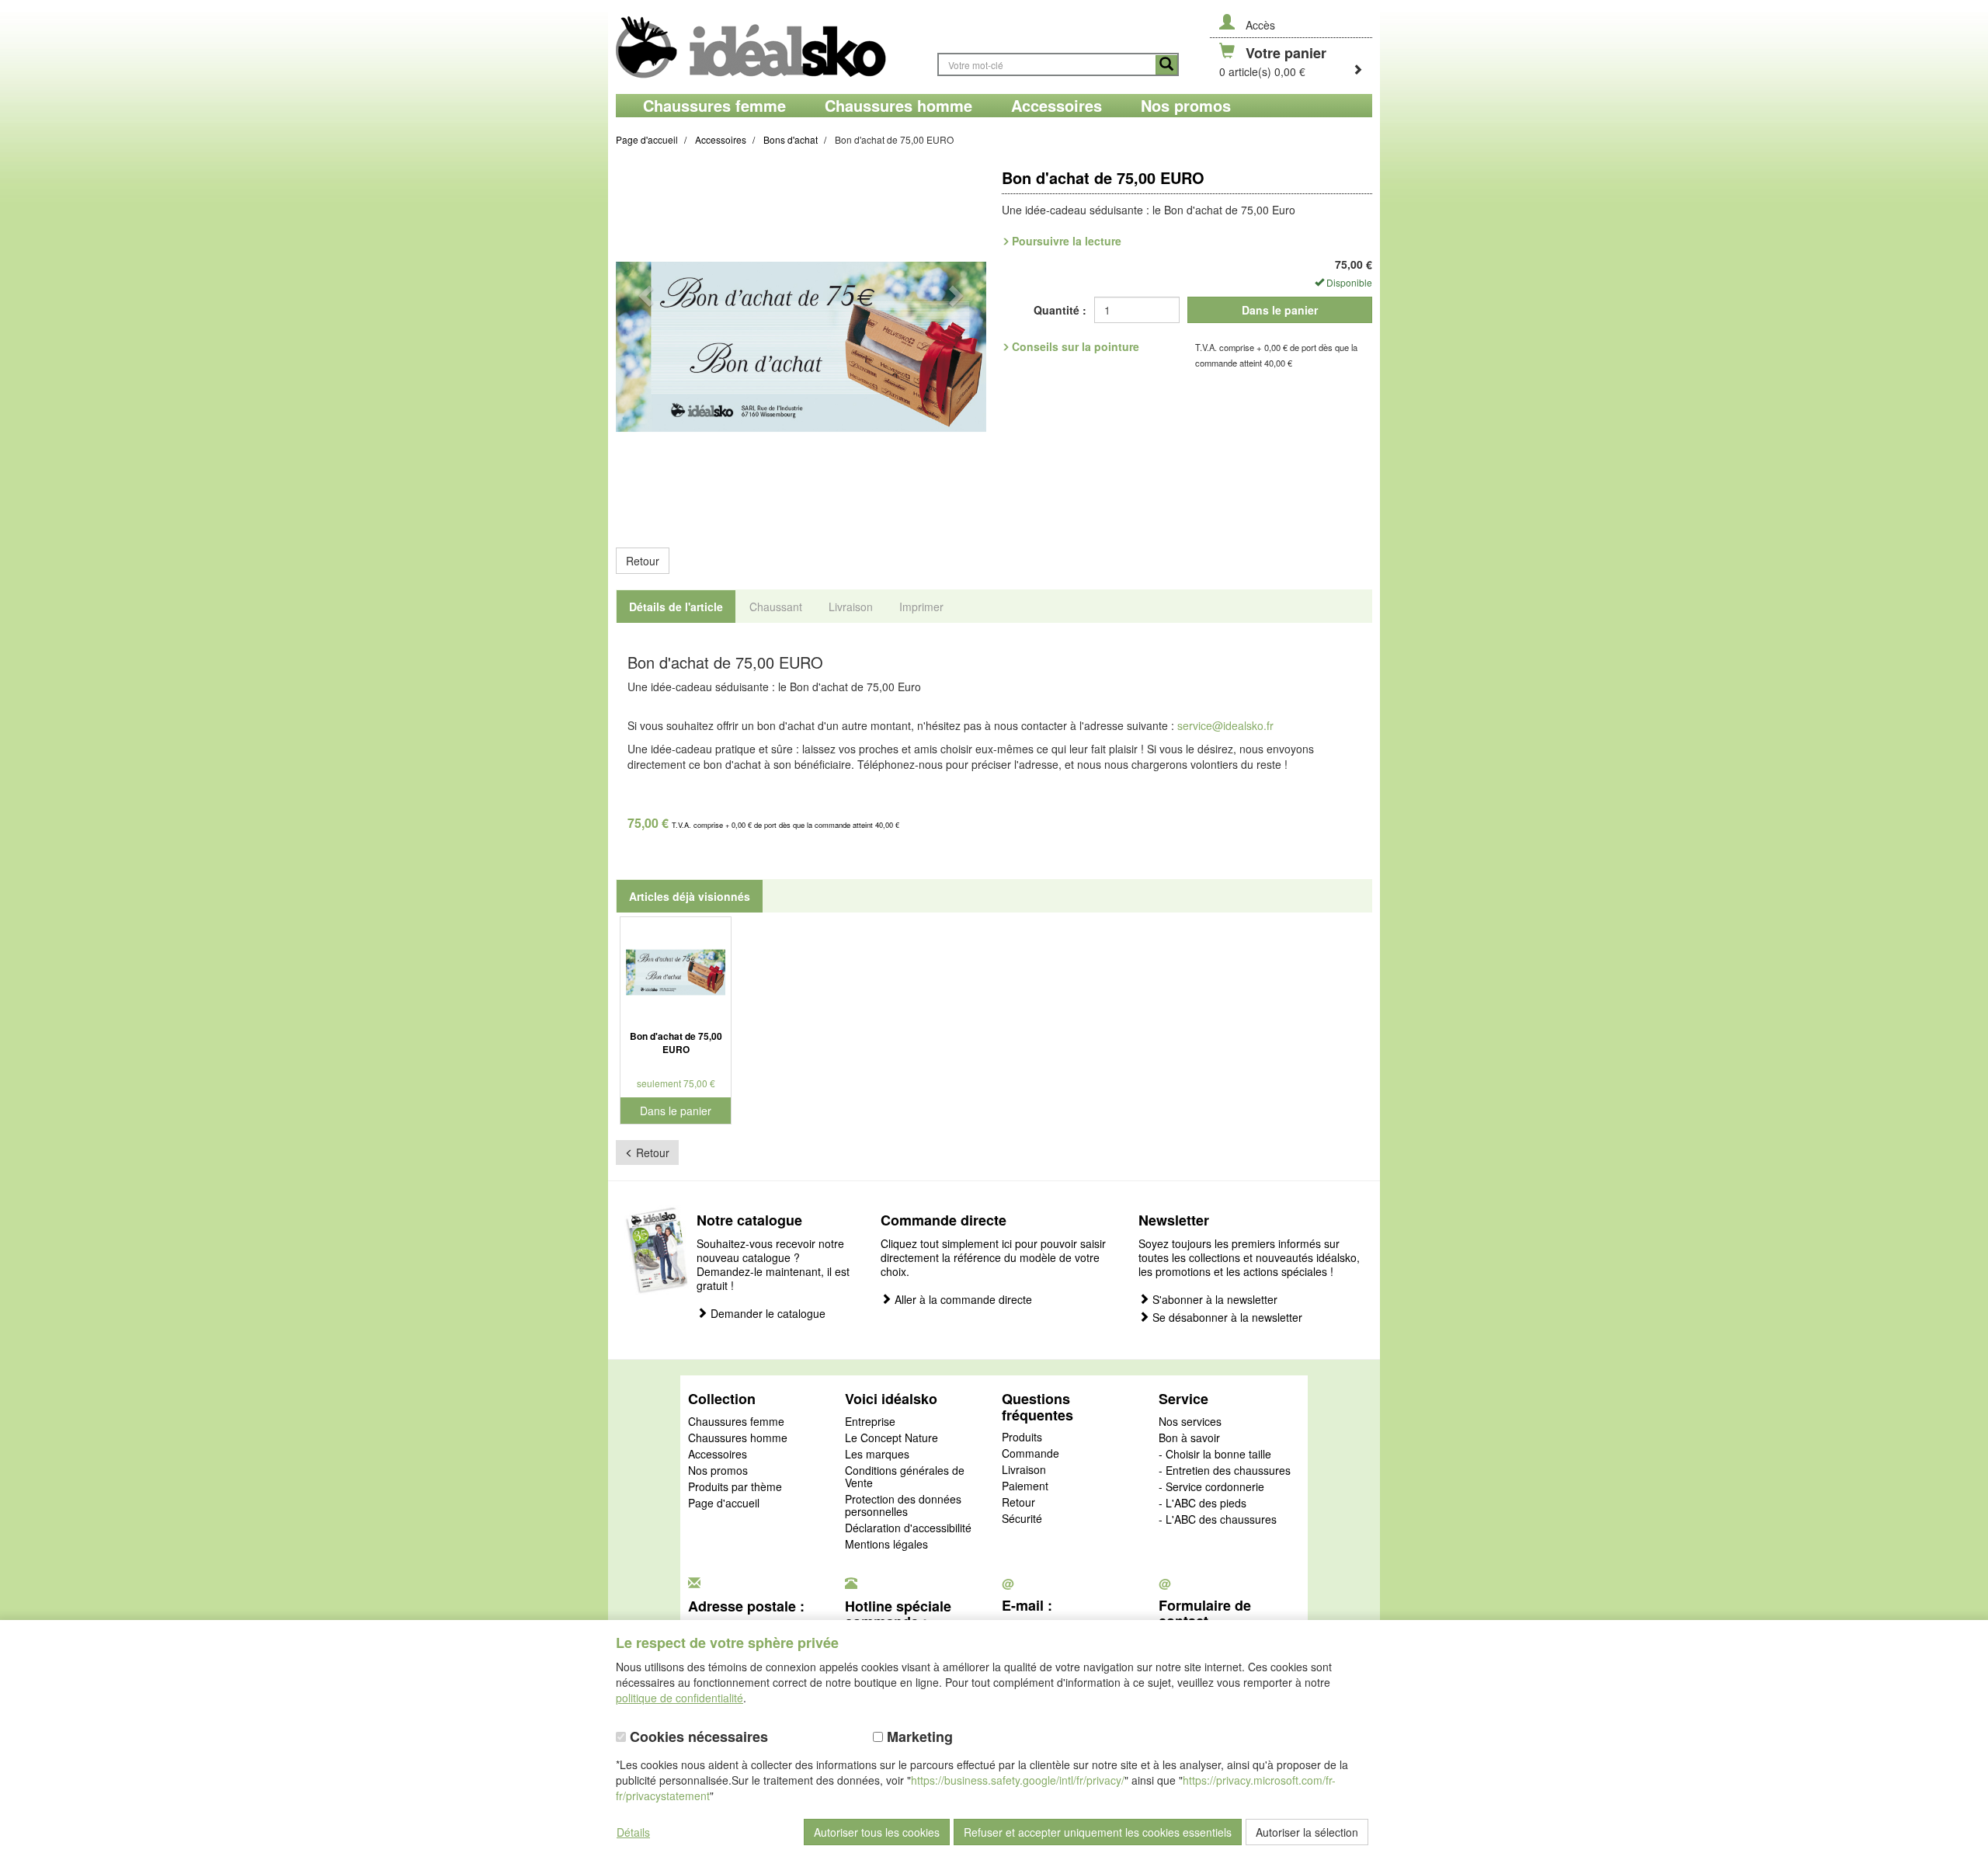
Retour (643, 561)
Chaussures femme (736, 1422)
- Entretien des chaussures (1225, 1471)
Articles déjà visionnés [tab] (690, 896)
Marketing (918, 1737)
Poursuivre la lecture (1067, 241)
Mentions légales (886, 1545)
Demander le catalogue (766, 1314)
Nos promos (718, 1471)
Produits (1022, 1438)
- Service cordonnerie (1211, 1487)
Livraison (1024, 1470)
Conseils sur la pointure (1076, 346)
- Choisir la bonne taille (1215, 1455)
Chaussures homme (738, 1438)
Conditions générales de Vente (905, 1477)
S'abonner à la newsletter (1213, 1300)
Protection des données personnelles (903, 1506)
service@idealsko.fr (1225, 725)
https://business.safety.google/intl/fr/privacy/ (1018, 1780)
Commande (1030, 1454)
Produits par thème (735, 1487)
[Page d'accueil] (769, 47)
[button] (644, 347)
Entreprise (870, 1422)
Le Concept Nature (891, 1438)
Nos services (1190, 1422)
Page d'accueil (724, 1504)
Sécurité (1022, 1519)
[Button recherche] (1166, 65)
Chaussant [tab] (776, 607)
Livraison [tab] (851, 607)
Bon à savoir (1189, 1438)
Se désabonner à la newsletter (1226, 1318)
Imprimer (921, 607)
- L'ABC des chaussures (1218, 1520)
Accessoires (718, 1455)
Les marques (877, 1455)
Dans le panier (1280, 310)
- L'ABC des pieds (1203, 1504)
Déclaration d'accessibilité (908, 1528)
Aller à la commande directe (962, 1300)
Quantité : (1060, 310)
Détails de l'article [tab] (676, 607)
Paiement (1025, 1486)
